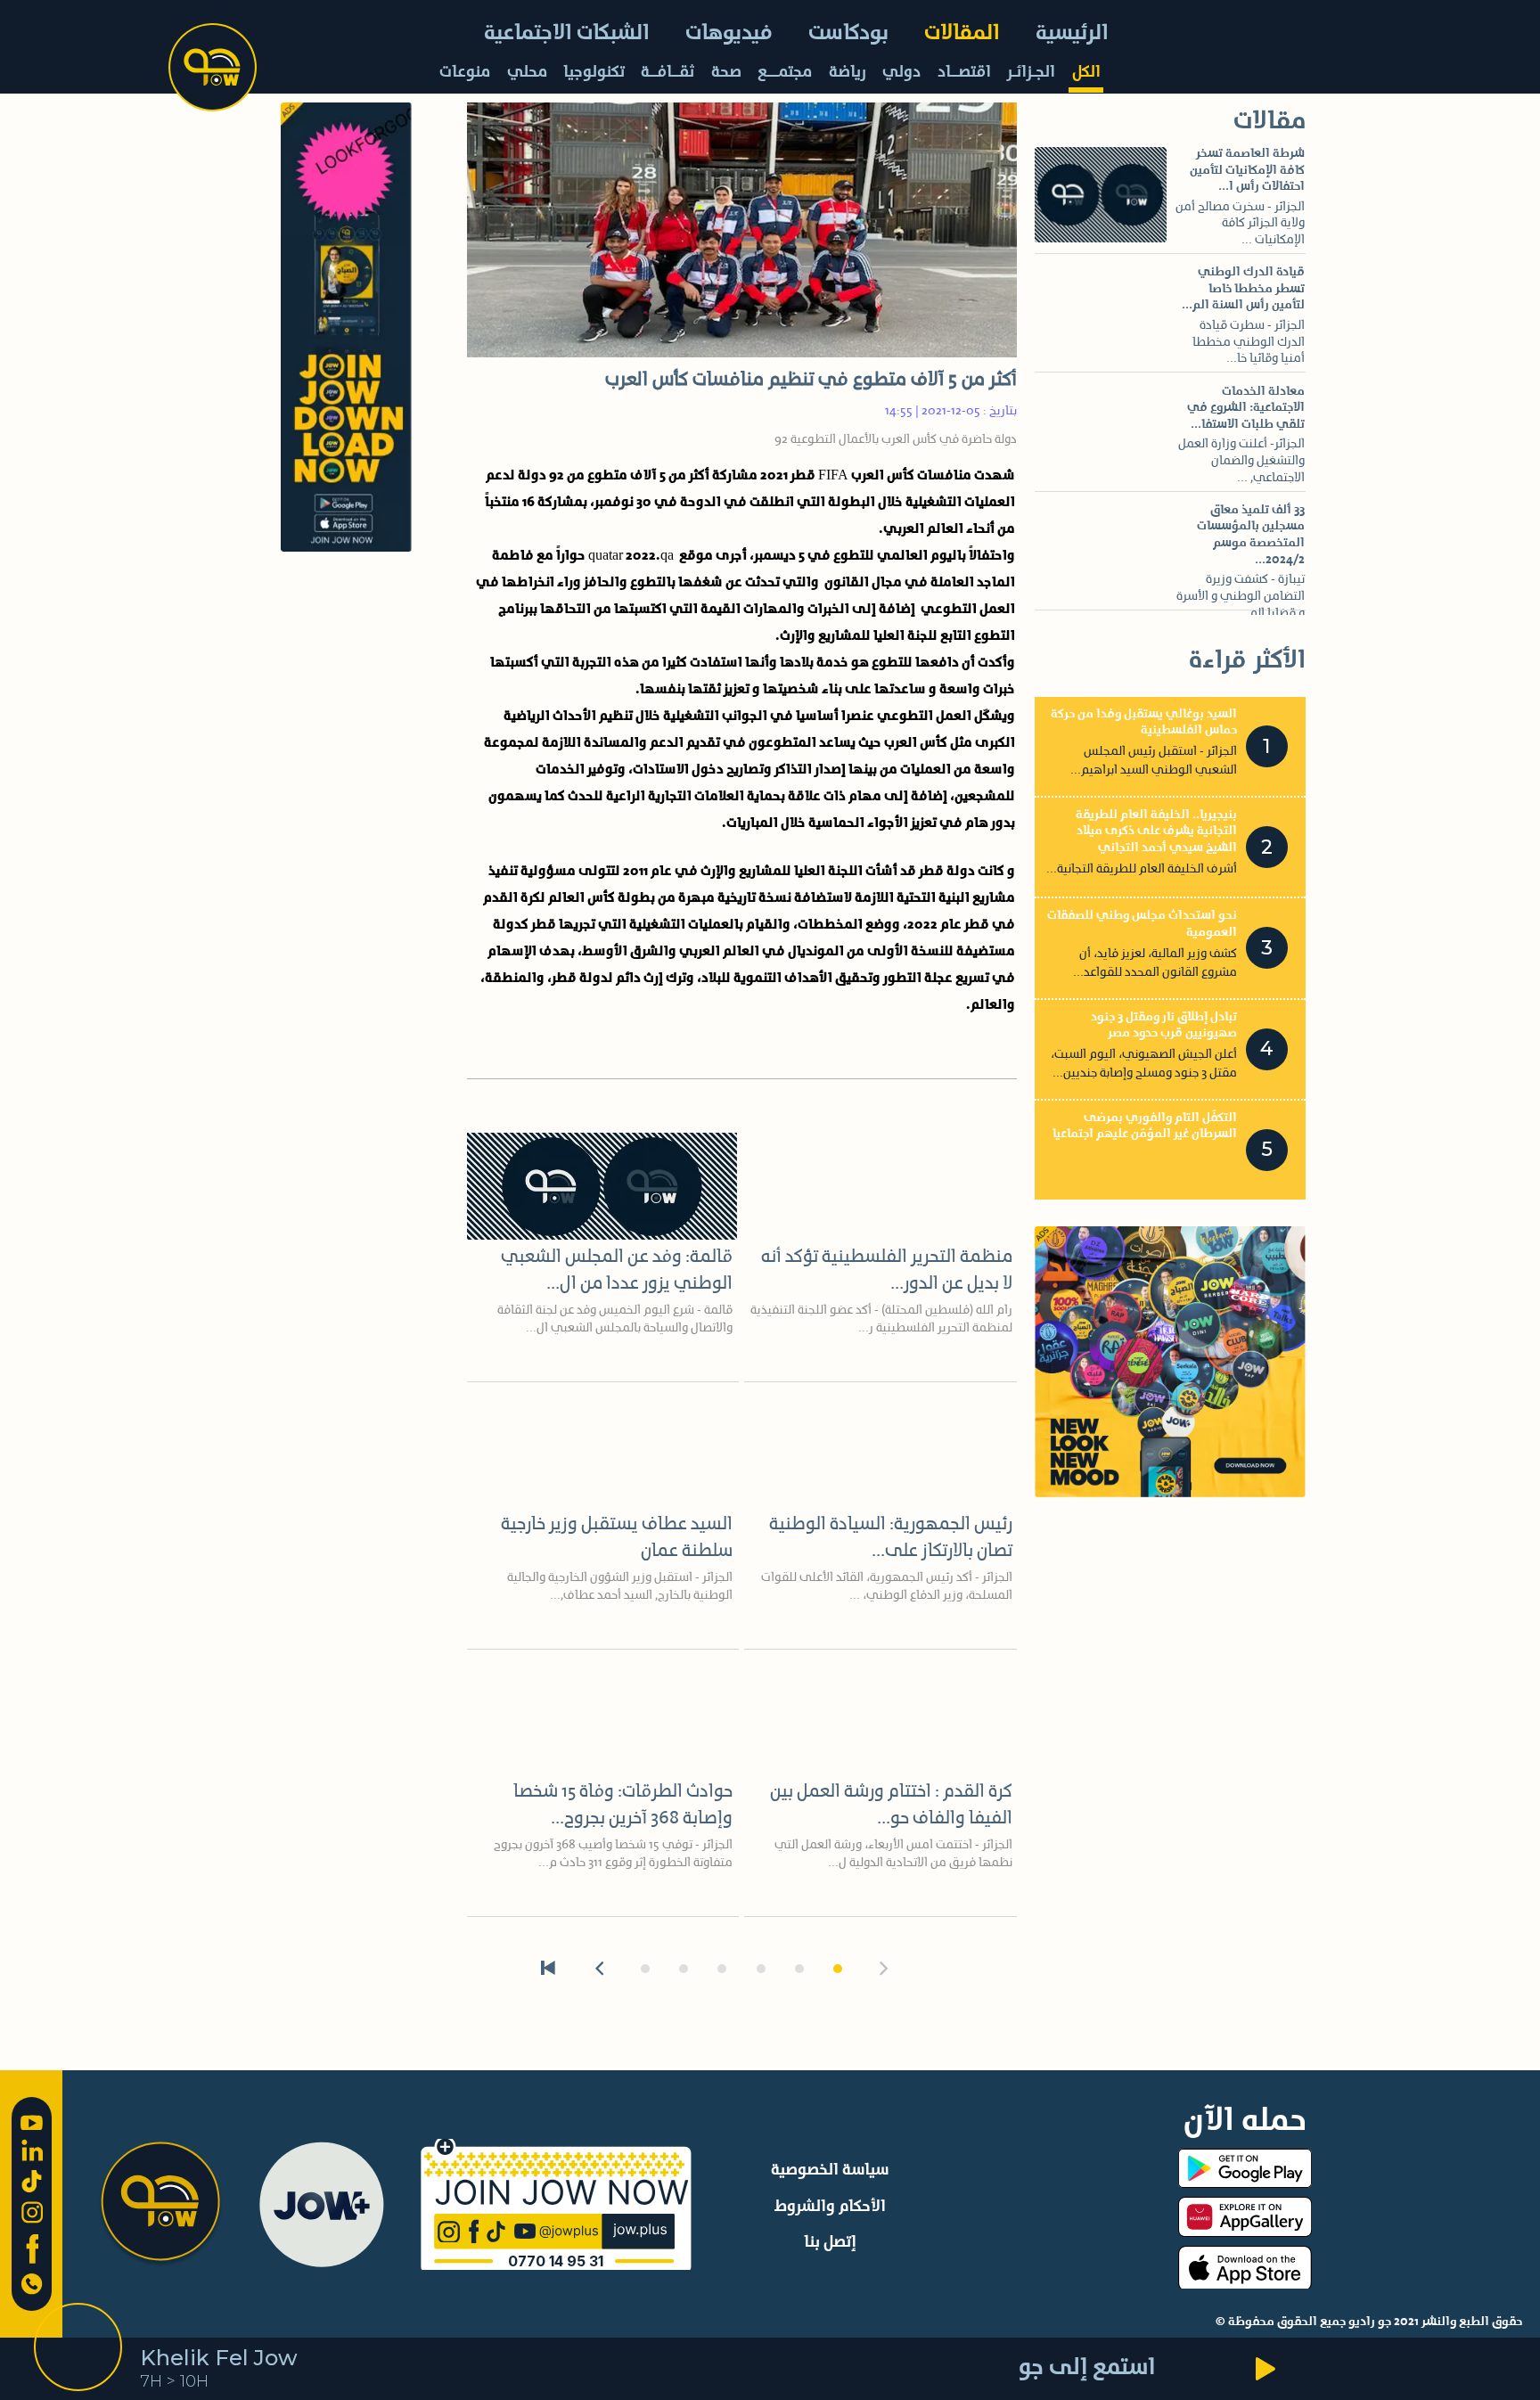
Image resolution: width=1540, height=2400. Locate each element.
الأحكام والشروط (830, 2207)
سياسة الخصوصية (830, 2170)
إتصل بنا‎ (830, 2242)
